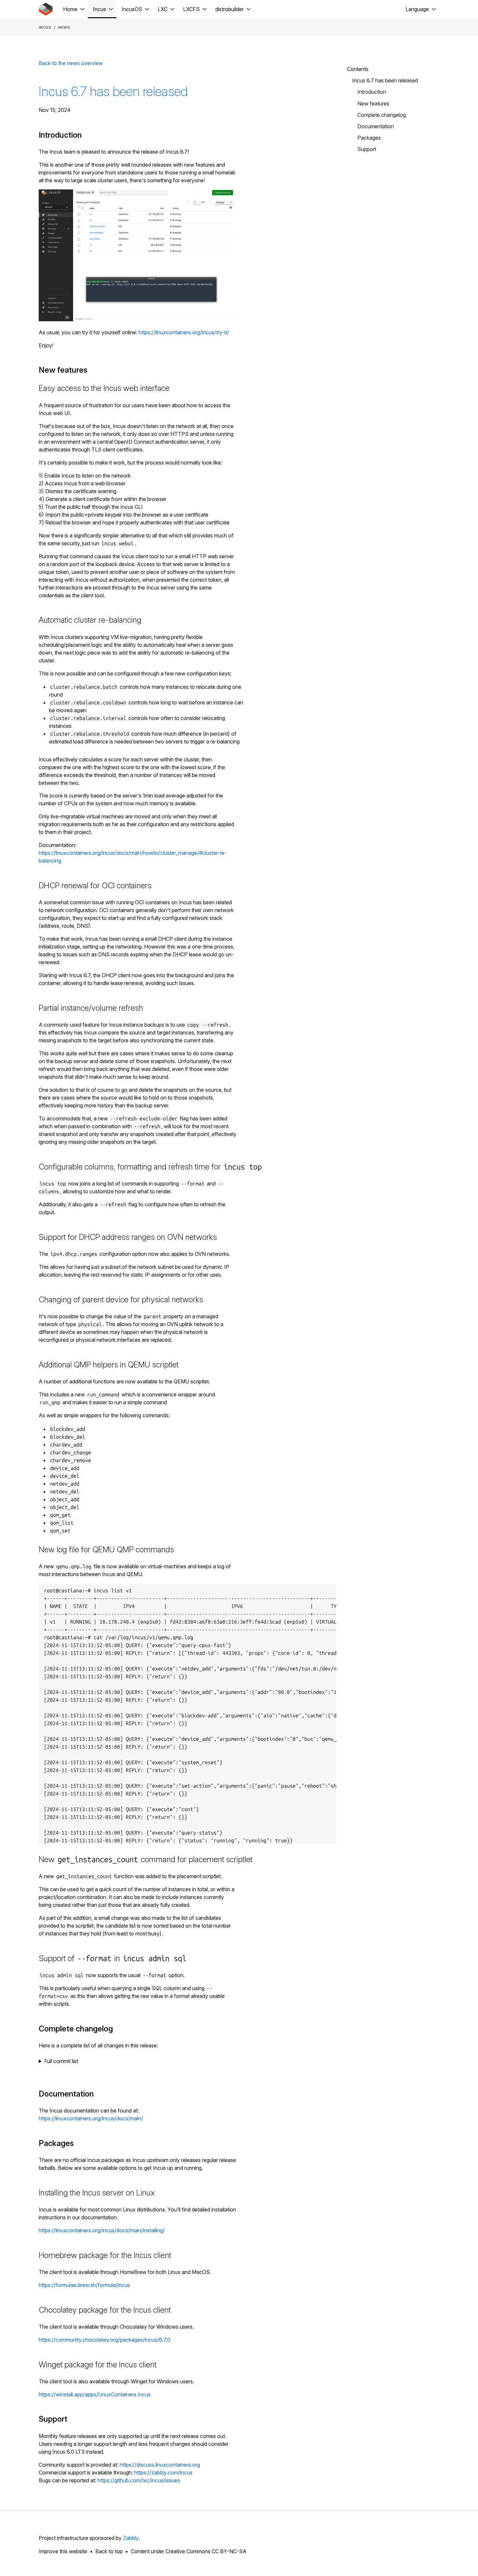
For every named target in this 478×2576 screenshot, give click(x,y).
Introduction (372, 92)
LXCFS (191, 9)
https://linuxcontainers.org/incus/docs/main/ (91, 2118)
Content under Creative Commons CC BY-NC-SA (189, 2551)
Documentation (376, 126)
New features (373, 104)
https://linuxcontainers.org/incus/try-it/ (184, 332)
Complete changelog (382, 115)
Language (417, 9)
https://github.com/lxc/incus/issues (139, 2480)
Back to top (109, 2551)
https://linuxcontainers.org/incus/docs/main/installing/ (102, 2230)
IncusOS (132, 9)
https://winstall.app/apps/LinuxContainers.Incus (95, 2394)
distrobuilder (229, 9)
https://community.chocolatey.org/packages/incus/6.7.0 (105, 2340)
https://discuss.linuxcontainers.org (160, 2465)
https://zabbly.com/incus (163, 2472)
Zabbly (131, 2538)
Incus (100, 9)
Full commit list (61, 2061)
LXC (163, 9)
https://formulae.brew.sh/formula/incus (84, 2285)
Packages (369, 138)
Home (70, 9)
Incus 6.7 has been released (113, 91)
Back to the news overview (71, 63)
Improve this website (63, 2551)
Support (367, 149)
